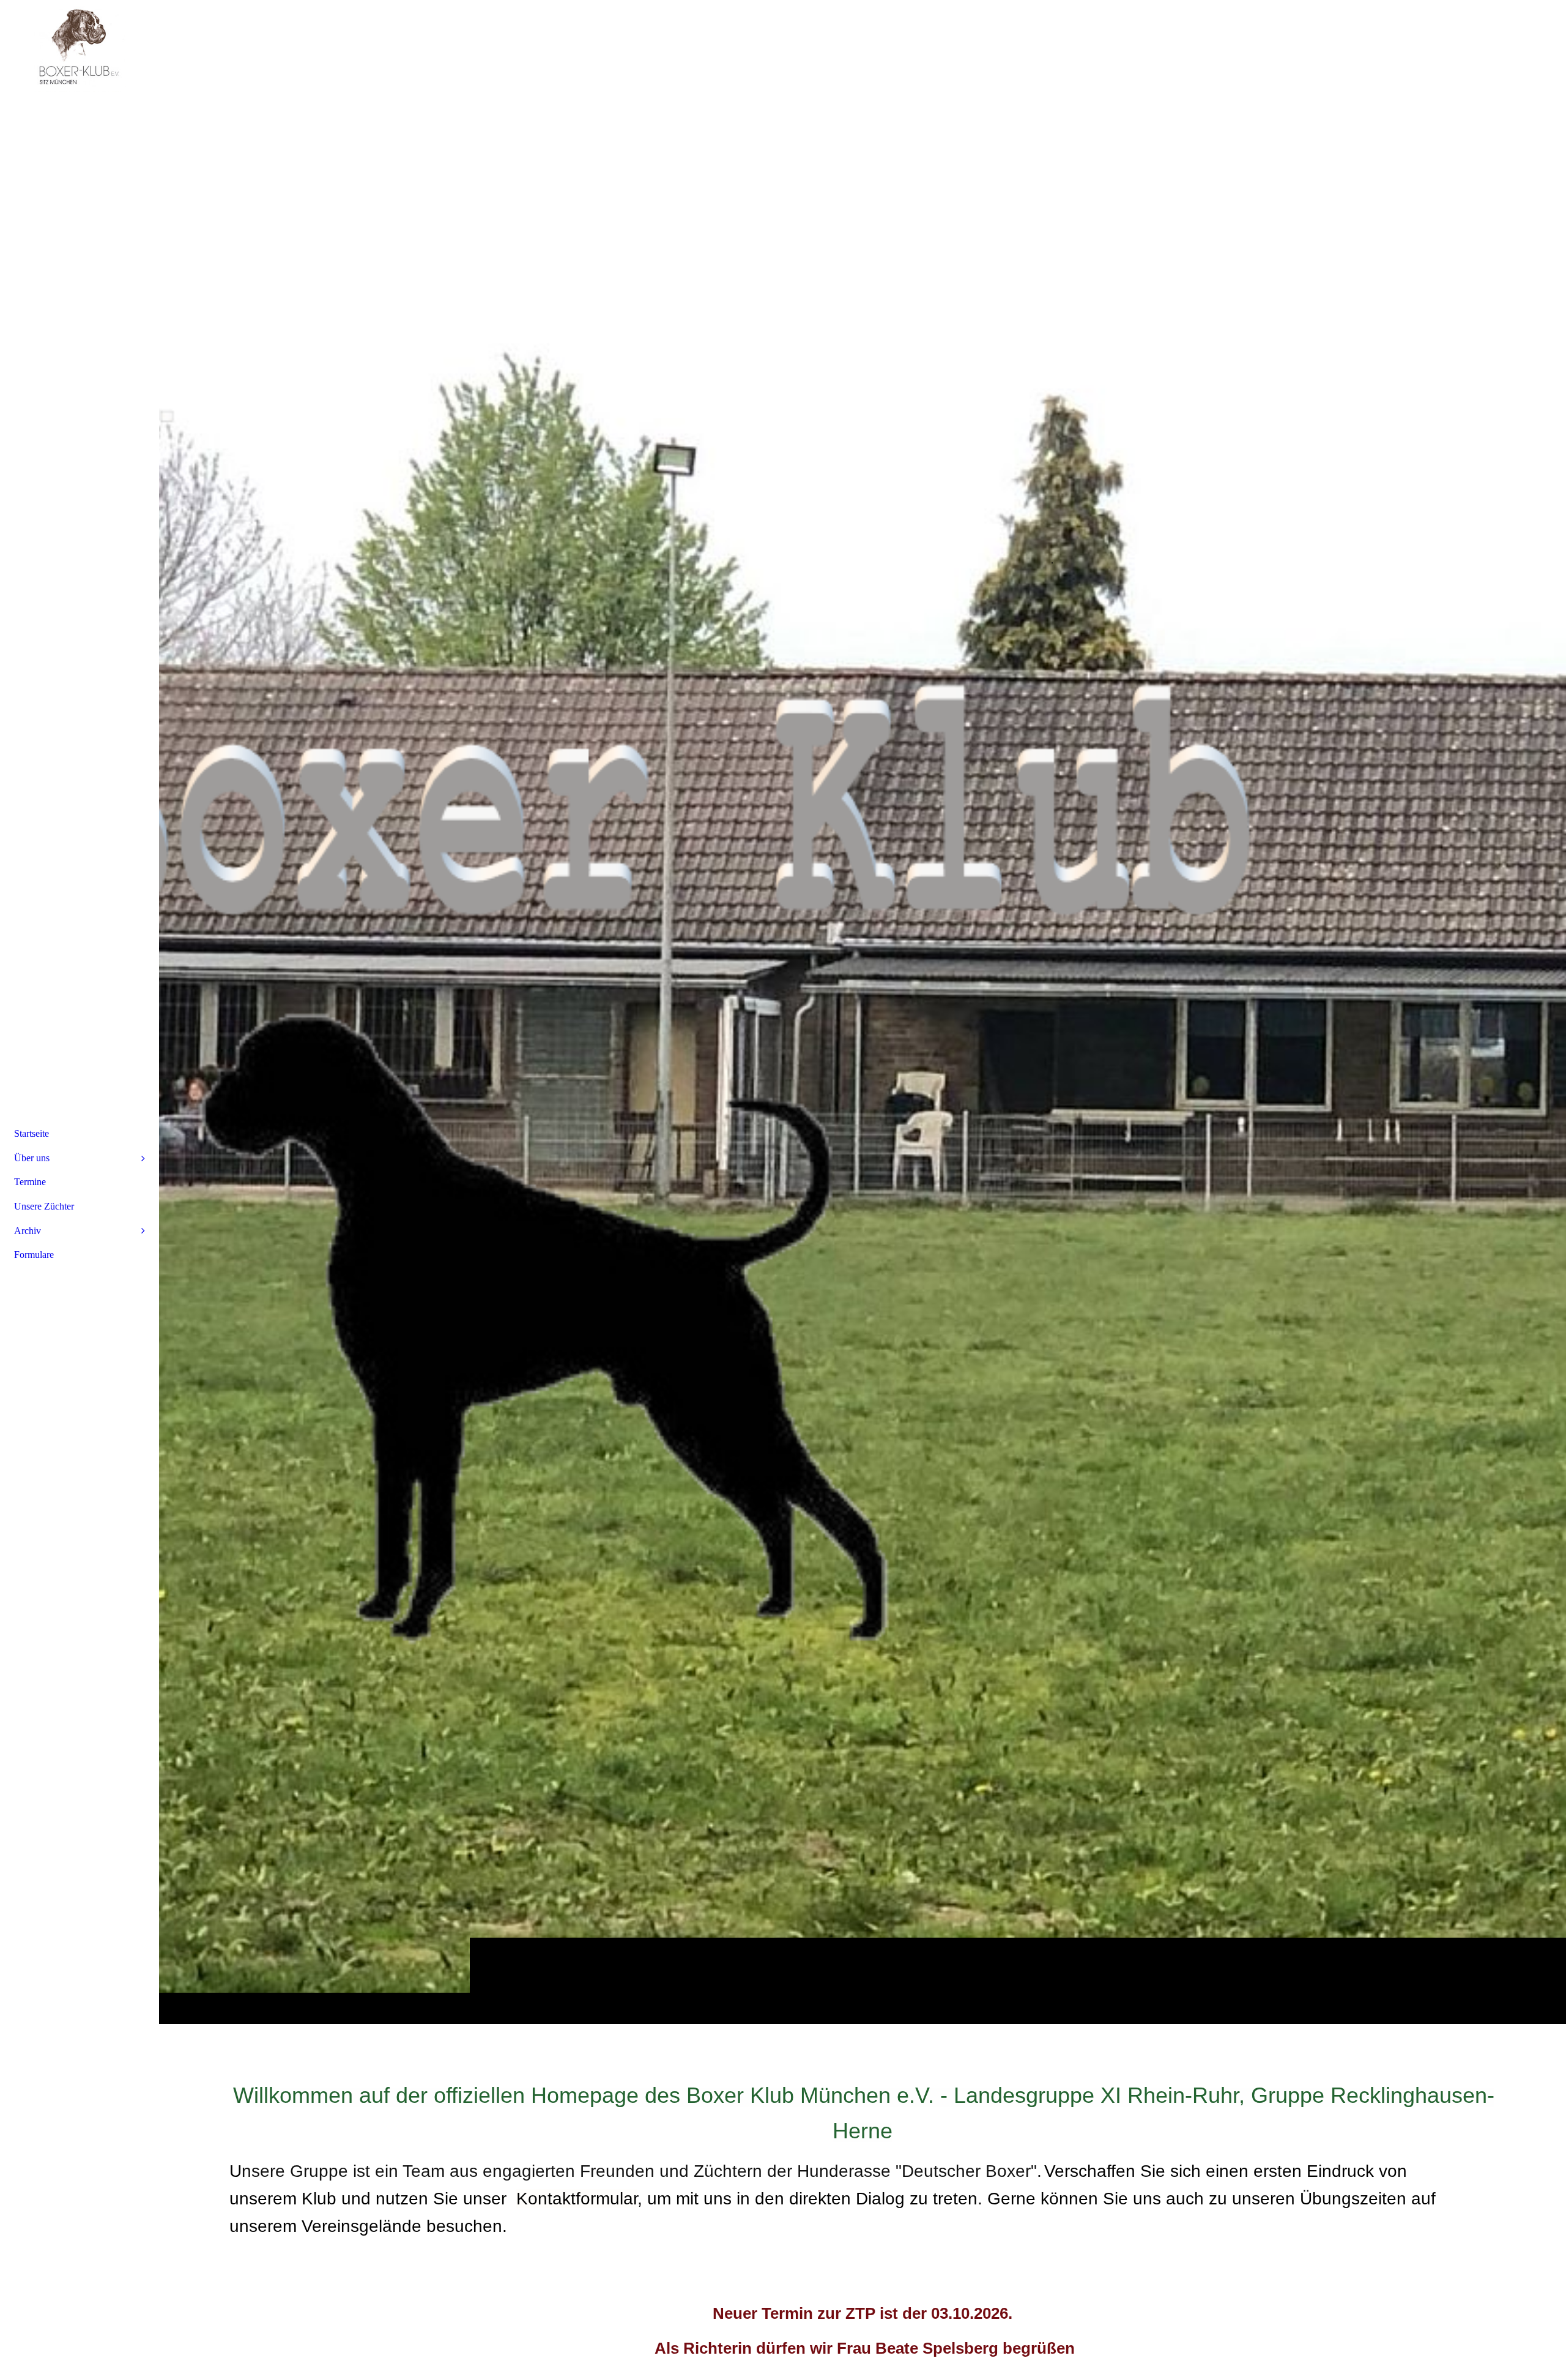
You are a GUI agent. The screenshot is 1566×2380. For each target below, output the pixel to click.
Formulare (34, 1255)
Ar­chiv (28, 1231)
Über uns (32, 1158)
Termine (30, 1182)
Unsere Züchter (44, 1206)
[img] (863, 1012)
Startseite (32, 1133)
